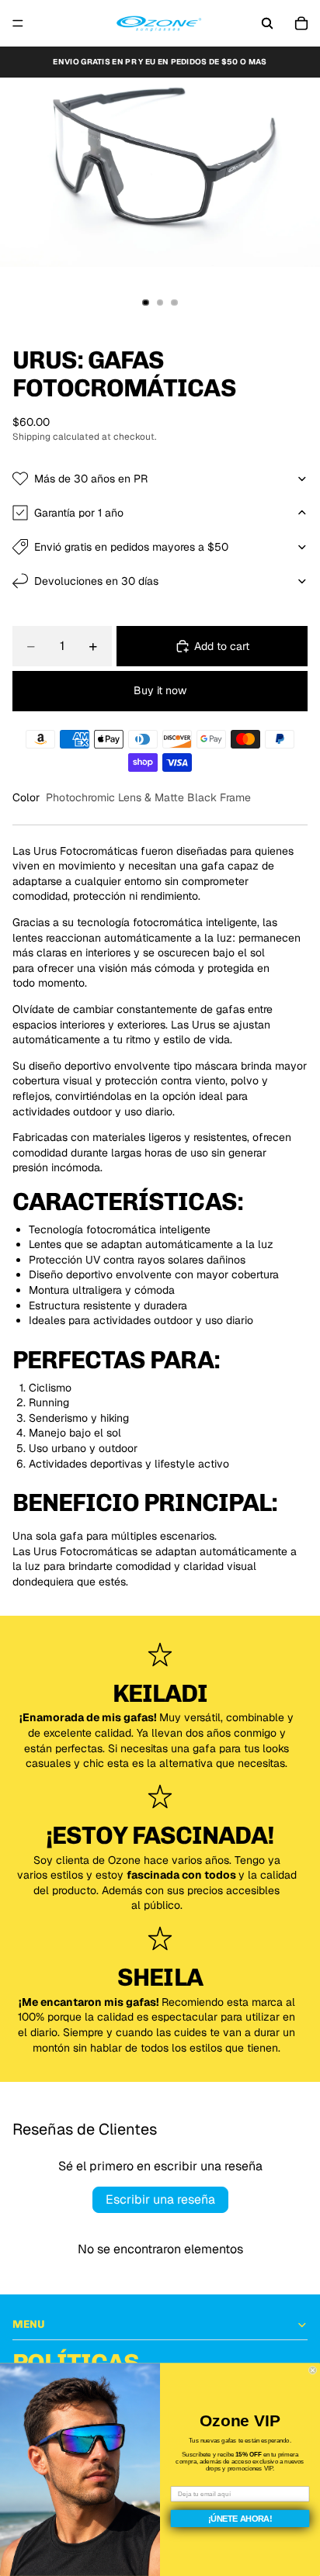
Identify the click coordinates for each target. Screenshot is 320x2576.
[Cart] (301, 23)
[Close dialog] (313, 2371)
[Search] (267, 23)
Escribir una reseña (160, 2199)
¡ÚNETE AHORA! (240, 2519)
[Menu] (18, 23)
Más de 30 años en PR (91, 479)
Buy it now (160, 690)
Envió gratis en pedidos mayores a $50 (131, 547)
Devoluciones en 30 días (96, 581)
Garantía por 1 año (79, 513)
